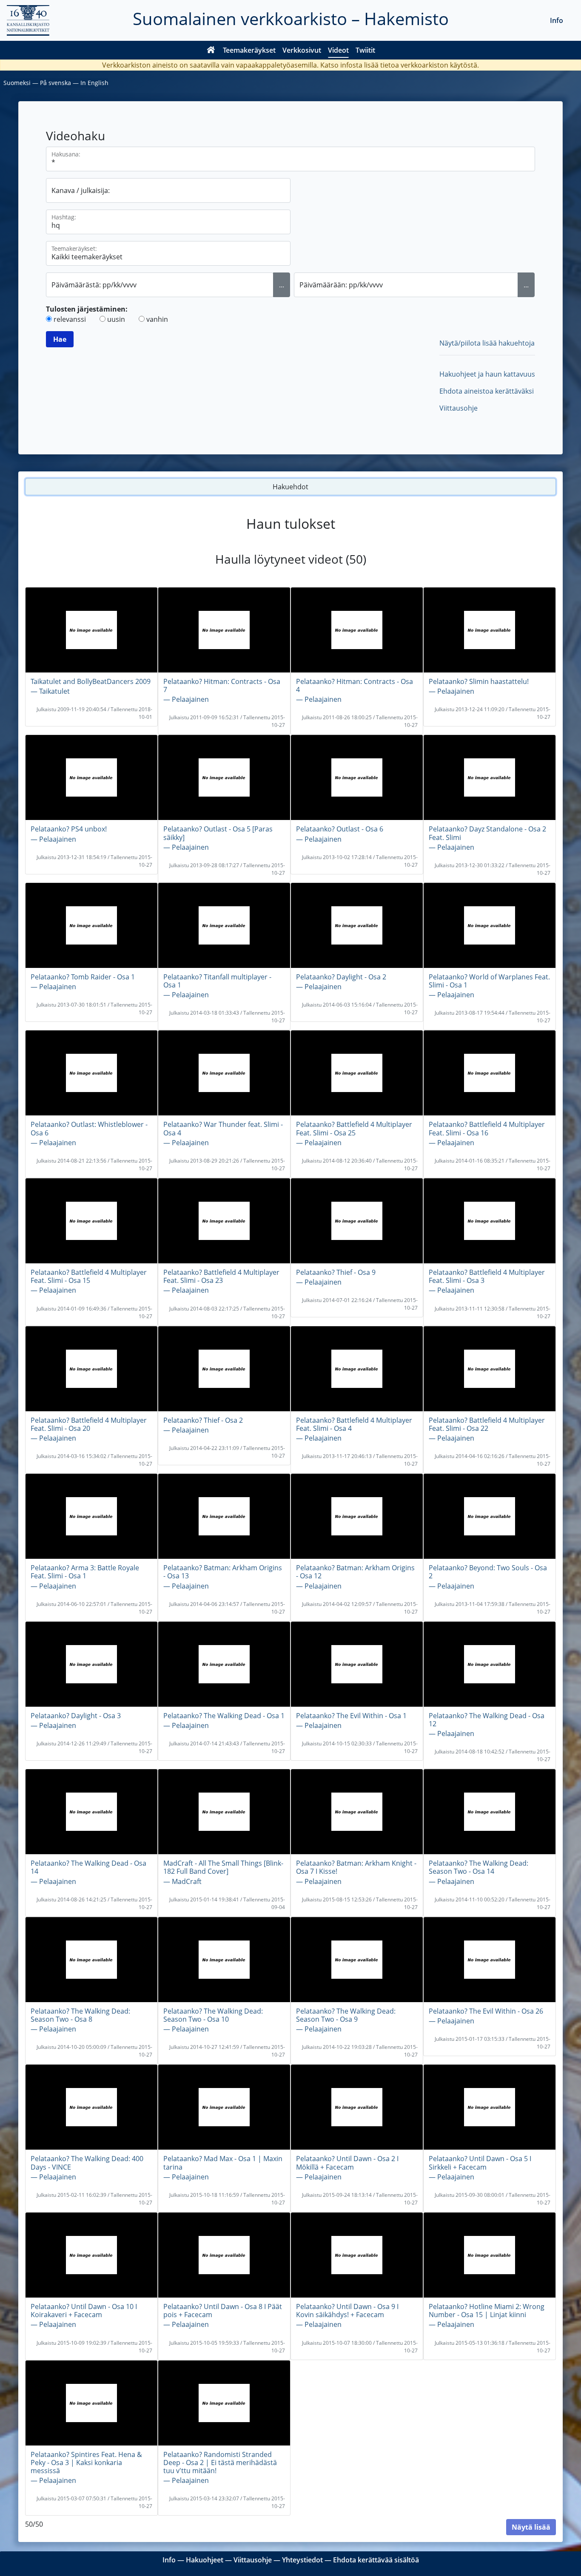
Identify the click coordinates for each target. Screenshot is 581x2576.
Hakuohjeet (205, 2560)
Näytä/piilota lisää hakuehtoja (487, 343)
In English (94, 83)
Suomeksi (17, 83)
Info (557, 20)
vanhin (157, 319)
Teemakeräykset (249, 50)
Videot (338, 50)
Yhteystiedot (302, 2560)
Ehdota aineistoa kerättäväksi (487, 391)
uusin (116, 319)
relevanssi (70, 319)
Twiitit (365, 50)
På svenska (56, 83)
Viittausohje (459, 408)
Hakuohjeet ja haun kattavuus (487, 374)
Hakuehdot (290, 487)
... (282, 285)
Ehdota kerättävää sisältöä (376, 2560)
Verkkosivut (302, 50)
